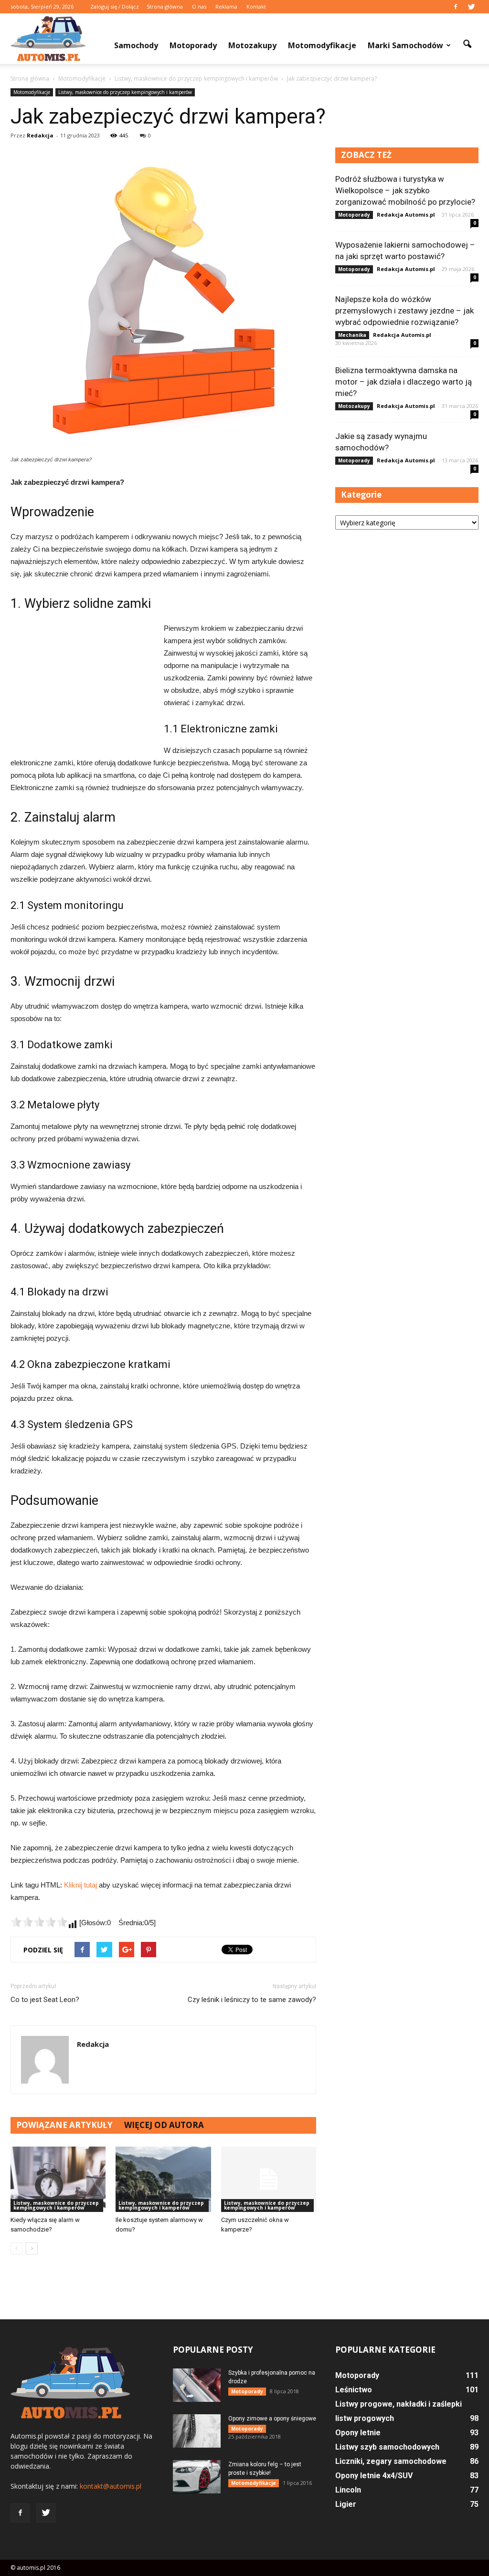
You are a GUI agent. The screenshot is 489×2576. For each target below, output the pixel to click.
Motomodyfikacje (322, 45)
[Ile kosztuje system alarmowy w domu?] (163, 2179)
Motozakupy (252, 45)
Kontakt (256, 6)
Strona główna (165, 6)
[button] (467, 44)
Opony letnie (358, 2433)
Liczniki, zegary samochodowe (391, 2461)
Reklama (226, 6)
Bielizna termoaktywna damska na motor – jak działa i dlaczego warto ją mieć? (404, 382)
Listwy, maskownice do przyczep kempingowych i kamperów (125, 92)
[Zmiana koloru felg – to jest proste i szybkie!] (197, 2477)
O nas (199, 6)
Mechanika (352, 335)
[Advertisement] (82, 686)
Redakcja (40, 135)
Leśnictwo (354, 2390)
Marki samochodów (405, 45)
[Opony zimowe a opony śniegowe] (197, 2431)
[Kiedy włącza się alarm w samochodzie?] (58, 2179)
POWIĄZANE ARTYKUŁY (64, 2125)
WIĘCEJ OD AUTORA (164, 2125)
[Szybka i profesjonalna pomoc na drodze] (197, 2385)
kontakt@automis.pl (111, 2486)
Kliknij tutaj (80, 1885)
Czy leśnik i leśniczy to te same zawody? (252, 2000)
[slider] (39, 1922)
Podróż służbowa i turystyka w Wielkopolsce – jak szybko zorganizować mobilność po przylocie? (405, 190)
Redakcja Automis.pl (406, 214)
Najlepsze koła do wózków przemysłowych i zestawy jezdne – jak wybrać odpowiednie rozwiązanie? (404, 311)
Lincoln (348, 2490)
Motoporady (193, 45)
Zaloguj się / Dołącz (115, 6)
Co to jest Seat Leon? (45, 2000)
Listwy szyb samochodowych (387, 2447)
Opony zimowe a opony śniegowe (272, 2419)
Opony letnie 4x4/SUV (374, 2476)
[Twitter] (471, 7)
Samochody (136, 45)
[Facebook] (456, 7)
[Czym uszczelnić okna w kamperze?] (269, 2179)
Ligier (346, 2504)
